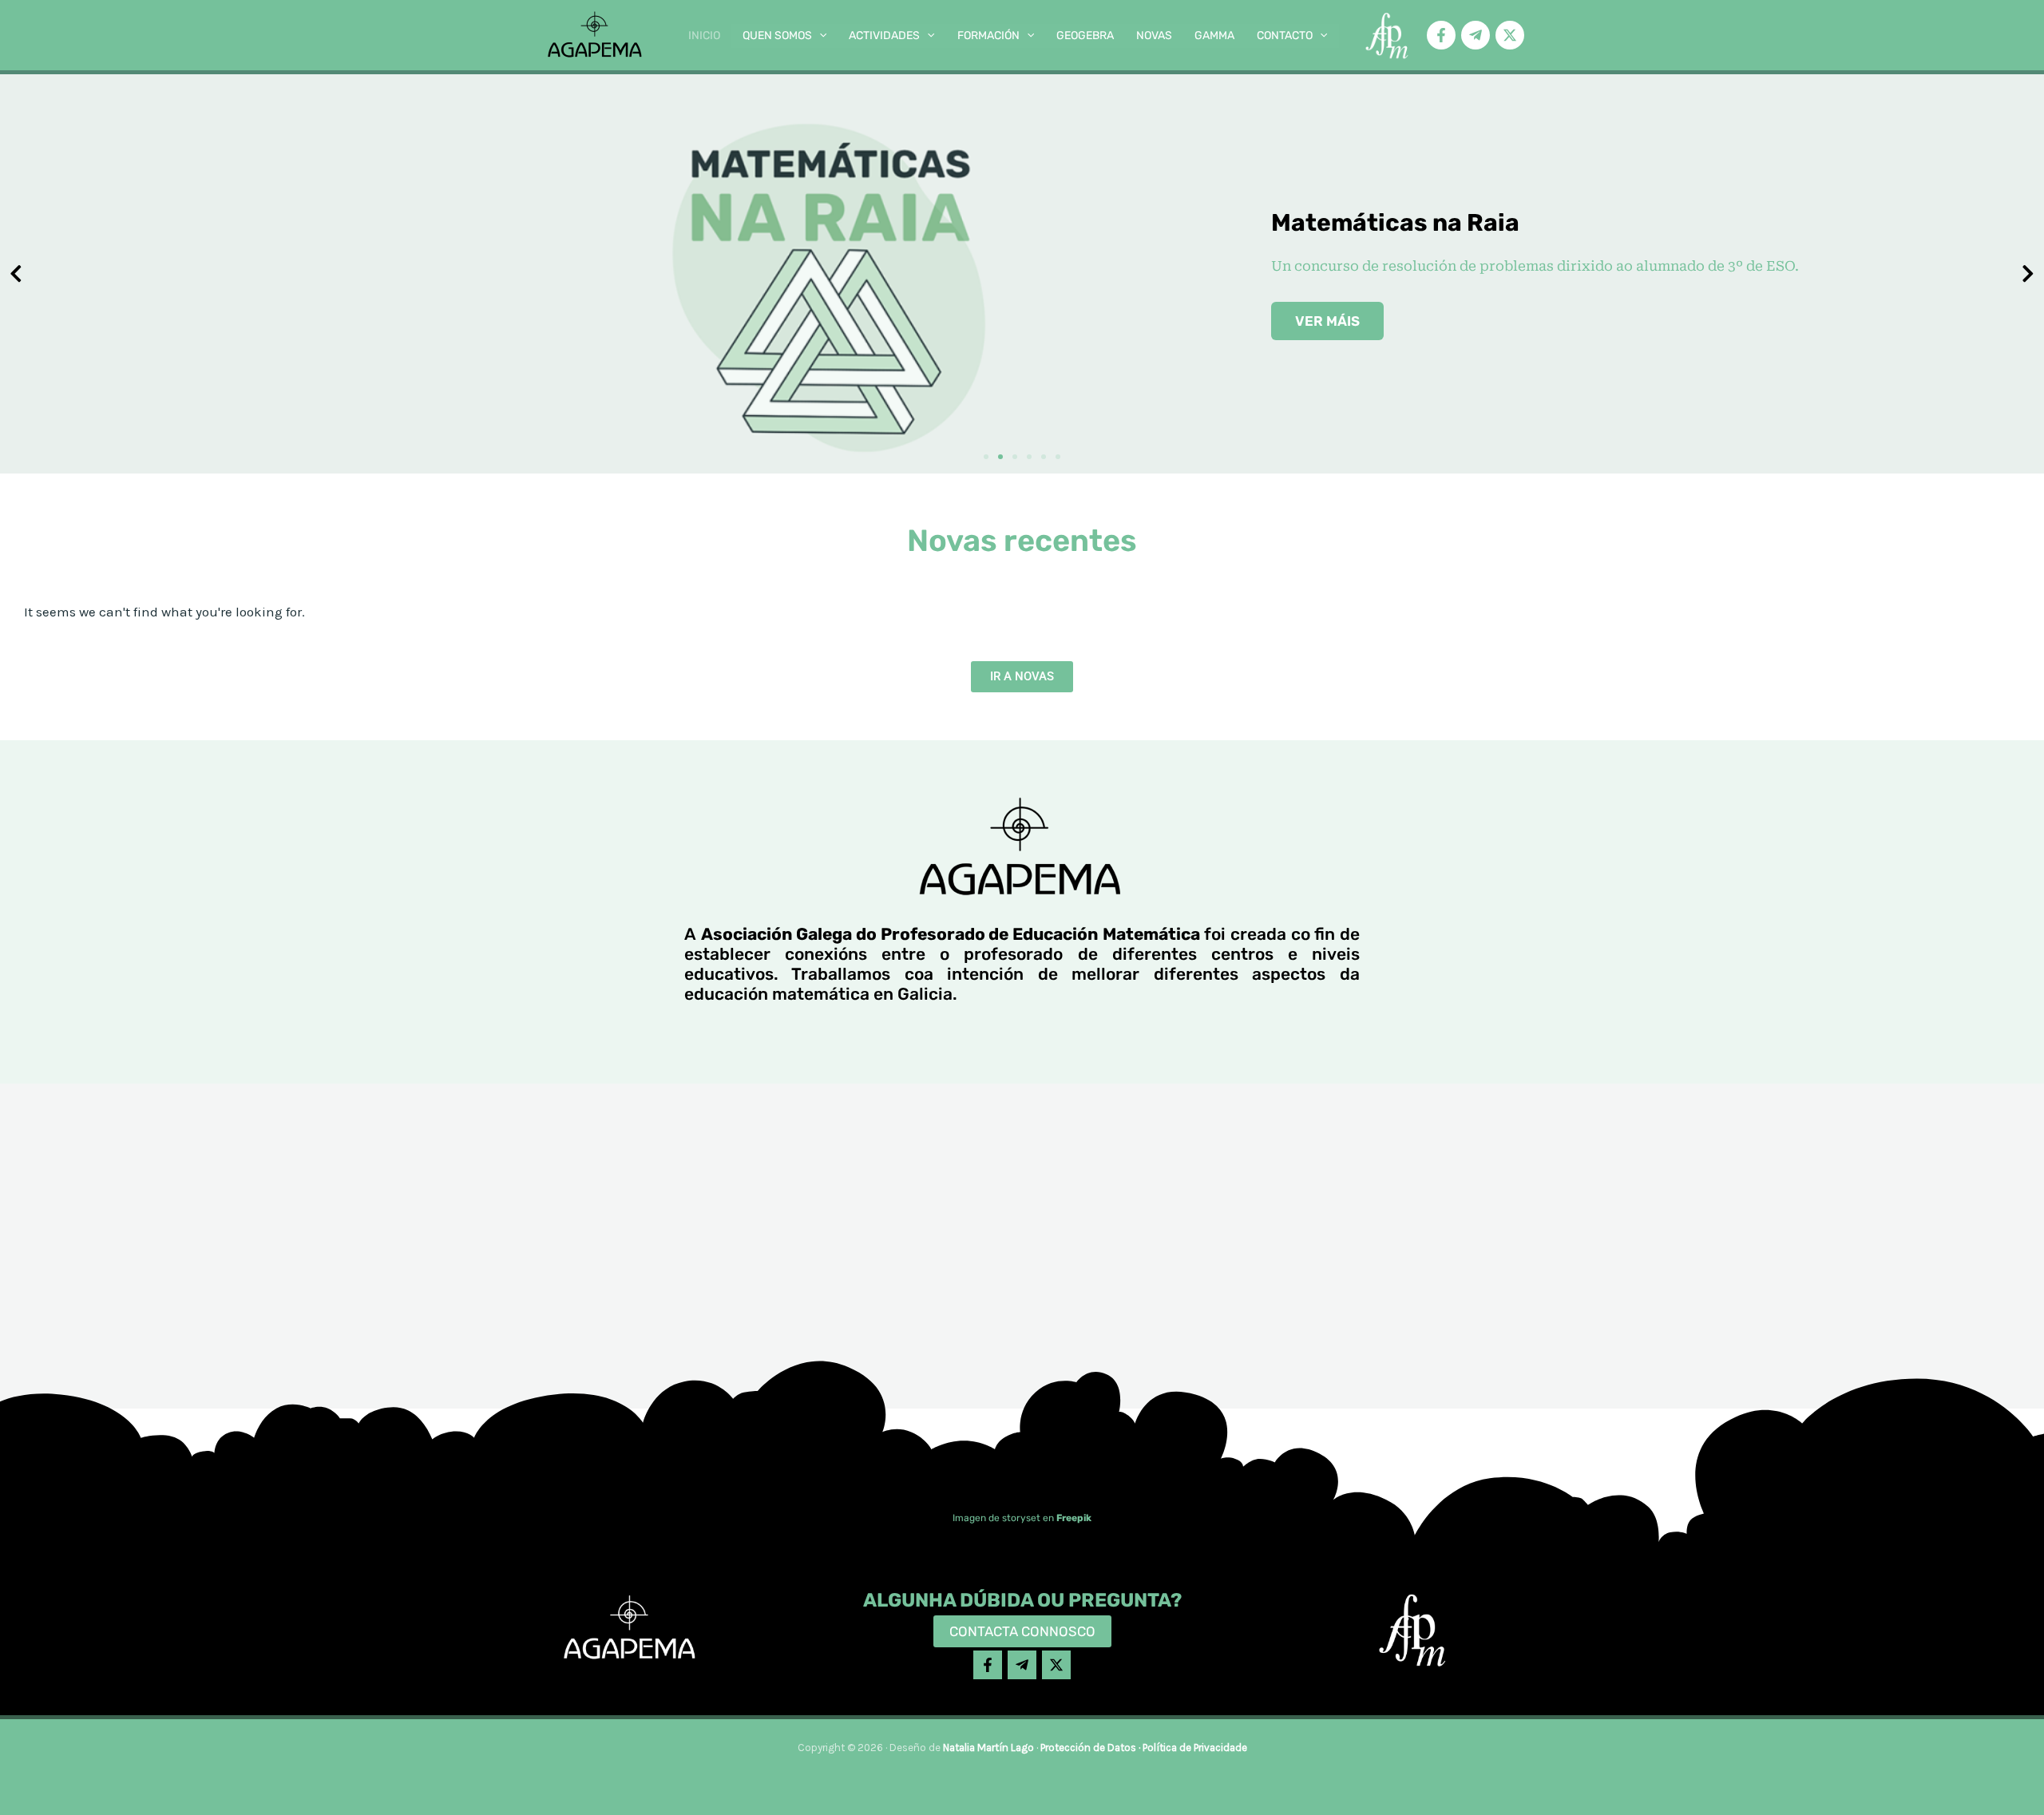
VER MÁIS (1327, 321)
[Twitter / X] (1510, 35)
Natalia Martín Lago (988, 1748)
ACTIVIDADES (884, 36)
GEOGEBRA (1085, 36)
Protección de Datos (1088, 1748)
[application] (819, 36)
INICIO (704, 36)
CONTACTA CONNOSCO (1022, 1631)
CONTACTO (1285, 36)
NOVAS (1154, 36)
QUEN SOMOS (777, 36)
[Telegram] (1476, 35)
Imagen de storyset (996, 1518)
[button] (986, 457)
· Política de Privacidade (1192, 1748)
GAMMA (1214, 36)
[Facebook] (1441, 35)
